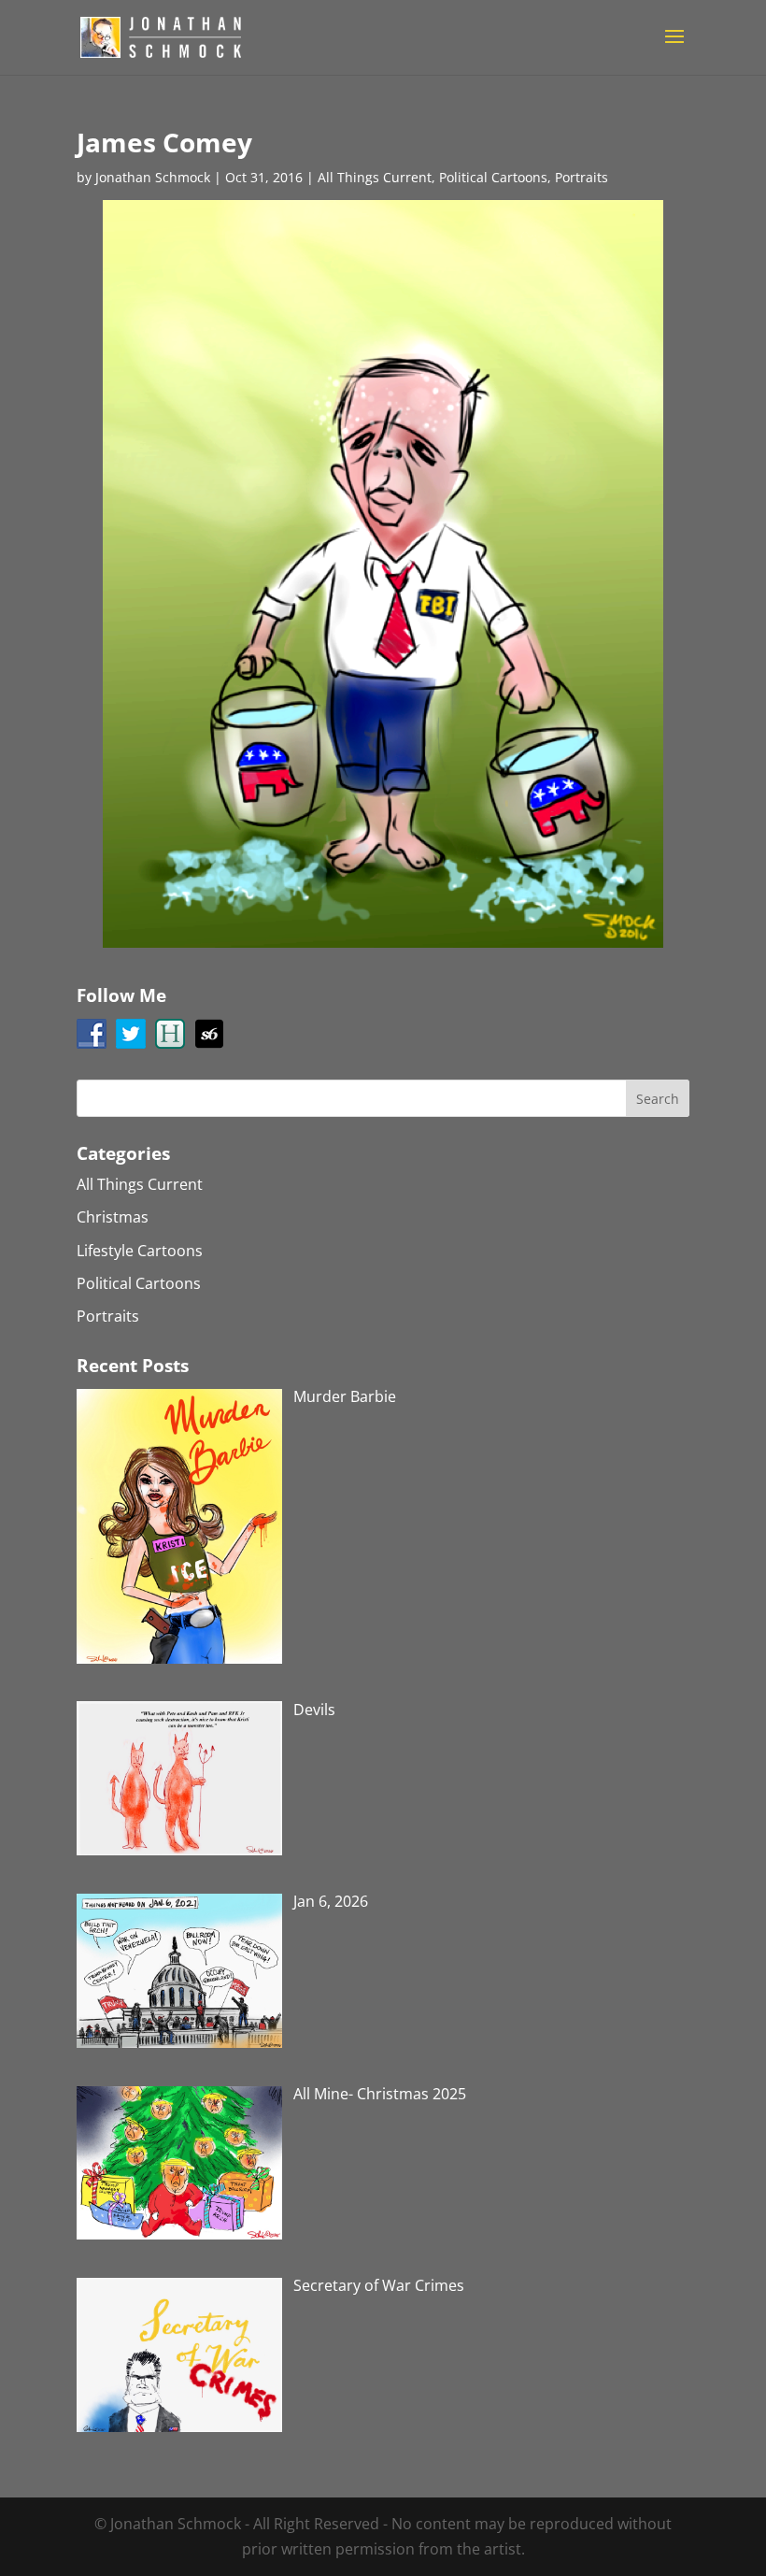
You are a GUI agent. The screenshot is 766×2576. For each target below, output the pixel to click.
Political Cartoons (493, 177)
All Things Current (375, 177)
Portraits (582, 177)
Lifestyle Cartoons (140, 1251)
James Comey (164, 142)
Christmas (113, 1217)
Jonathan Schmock (153, 177)
